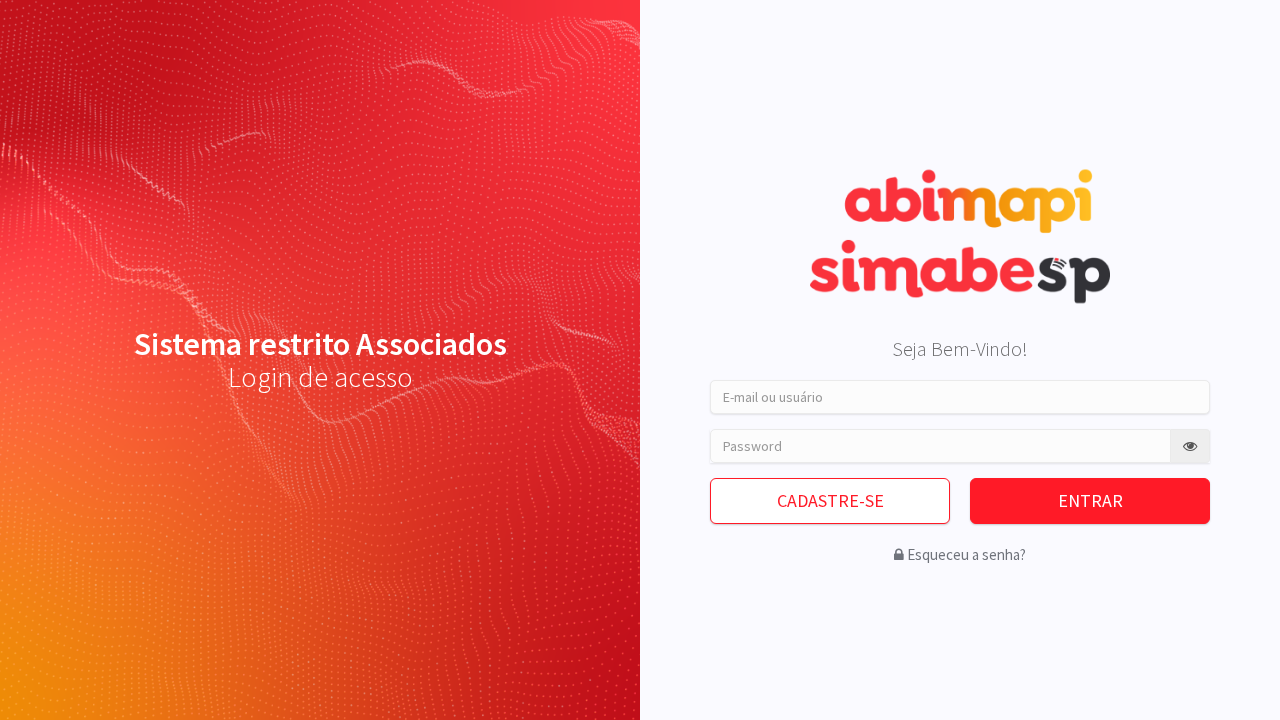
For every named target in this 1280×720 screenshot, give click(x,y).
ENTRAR (1090, 500)
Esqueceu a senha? (966, 554)
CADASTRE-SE (830, 500)
